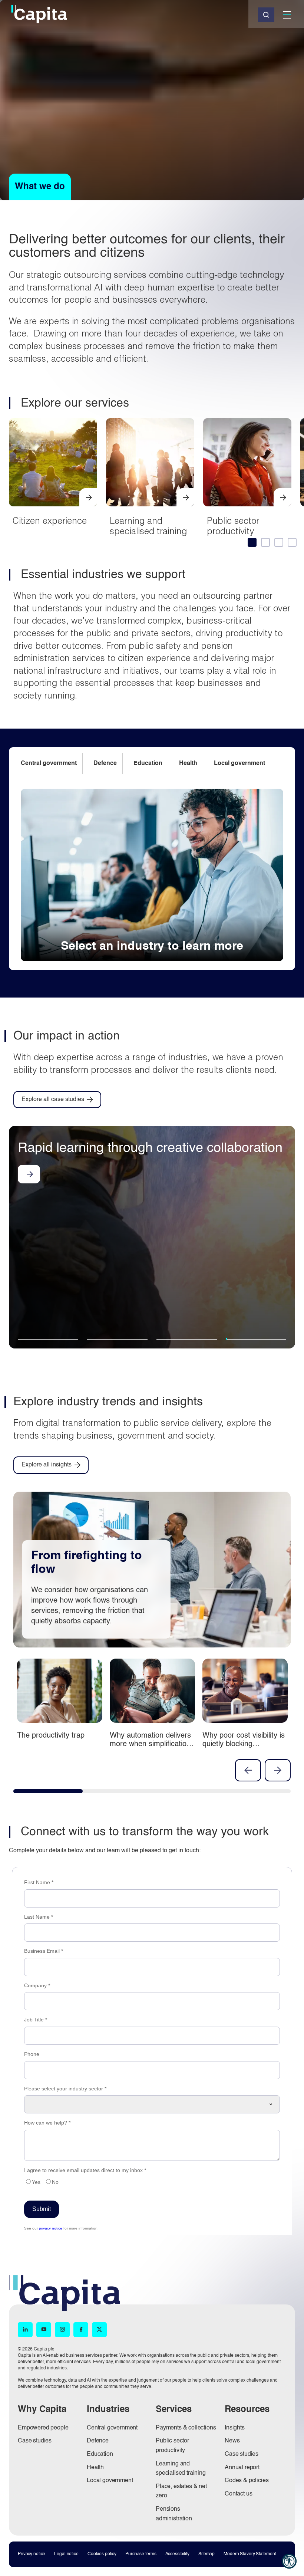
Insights (235, 2428)
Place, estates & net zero (181, 2491)
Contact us (238, 2494)
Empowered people (43, 2428)
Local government (110, 2481)
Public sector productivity (233, 526)
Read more (29, 1190)
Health (95, 2468)
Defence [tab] (105, 763)
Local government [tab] (239, 763)
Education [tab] (148, 763)
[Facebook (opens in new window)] (81, 2330)
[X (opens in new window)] (99, 2330)
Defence (98, 2441)
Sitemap (206, 2554)
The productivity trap (51, 1736)
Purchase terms (141, 2554)
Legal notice (66, 2554)
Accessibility (177, 2554)
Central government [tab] (49, 763)
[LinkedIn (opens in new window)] (25, 2330)
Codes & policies (247, 2481)
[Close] (266, 15)
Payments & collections (186, 2428)
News (232, 2441)
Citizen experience (50, 520)
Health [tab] (188, 763)
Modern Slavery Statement (250, 2554)
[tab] (251, 542)
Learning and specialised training (148, 526)
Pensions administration (174, 2514)
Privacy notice (32, 2554)
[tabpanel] (152, 875)
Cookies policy (102, 2554)
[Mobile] (287, 15)
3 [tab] (187, 1344)
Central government (112, 2428)
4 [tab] (249, 1339)
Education (100, 2454)
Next (278, 1770)
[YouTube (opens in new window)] (44, 2330)
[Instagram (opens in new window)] (62, 2330)
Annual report (242, 2468)
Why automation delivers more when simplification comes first (150, 1744)
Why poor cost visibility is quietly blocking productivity (244, 1744)
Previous (248, 1770)
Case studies (35, 2441)
